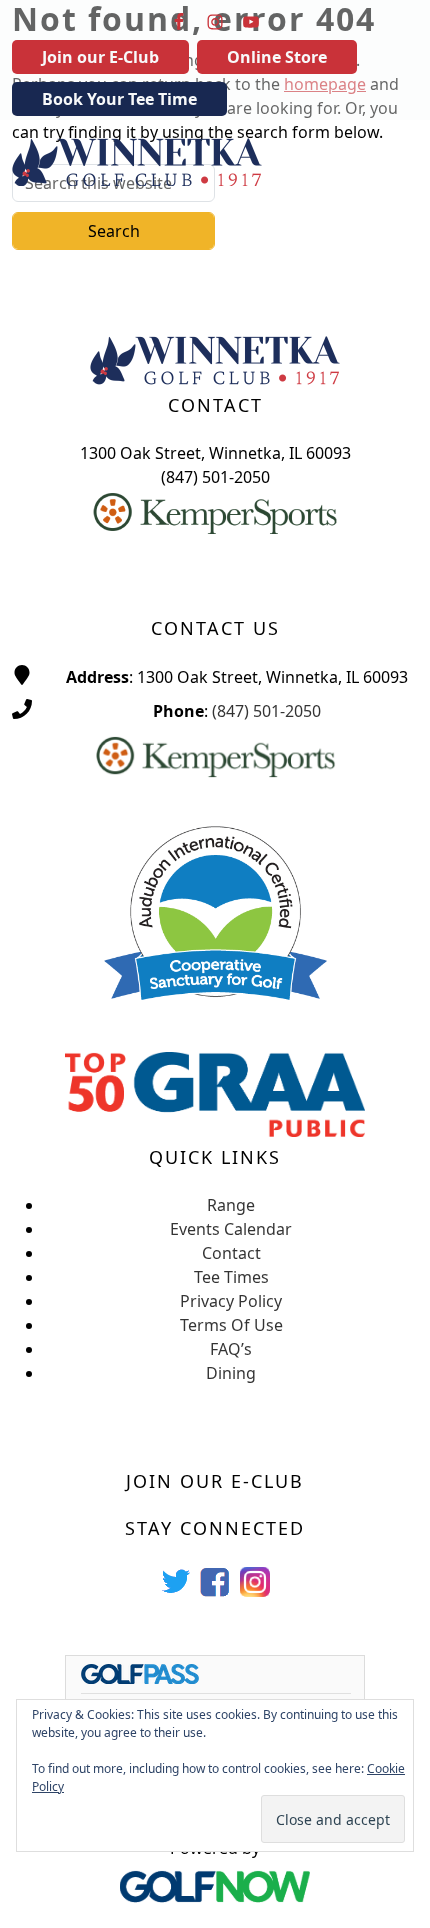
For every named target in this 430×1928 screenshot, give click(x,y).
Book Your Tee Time (119, 99)
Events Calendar (231, 1229)
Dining (231, 1373)
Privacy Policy (231, 1301)
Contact (231, 1253)
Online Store (277, 57)
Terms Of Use (231, 1325)
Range (231, 1205)
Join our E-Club (100, 57)
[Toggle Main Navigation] (390, 162)
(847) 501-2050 (266, 711)
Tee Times (231, 1277)
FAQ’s (231, 1349)
